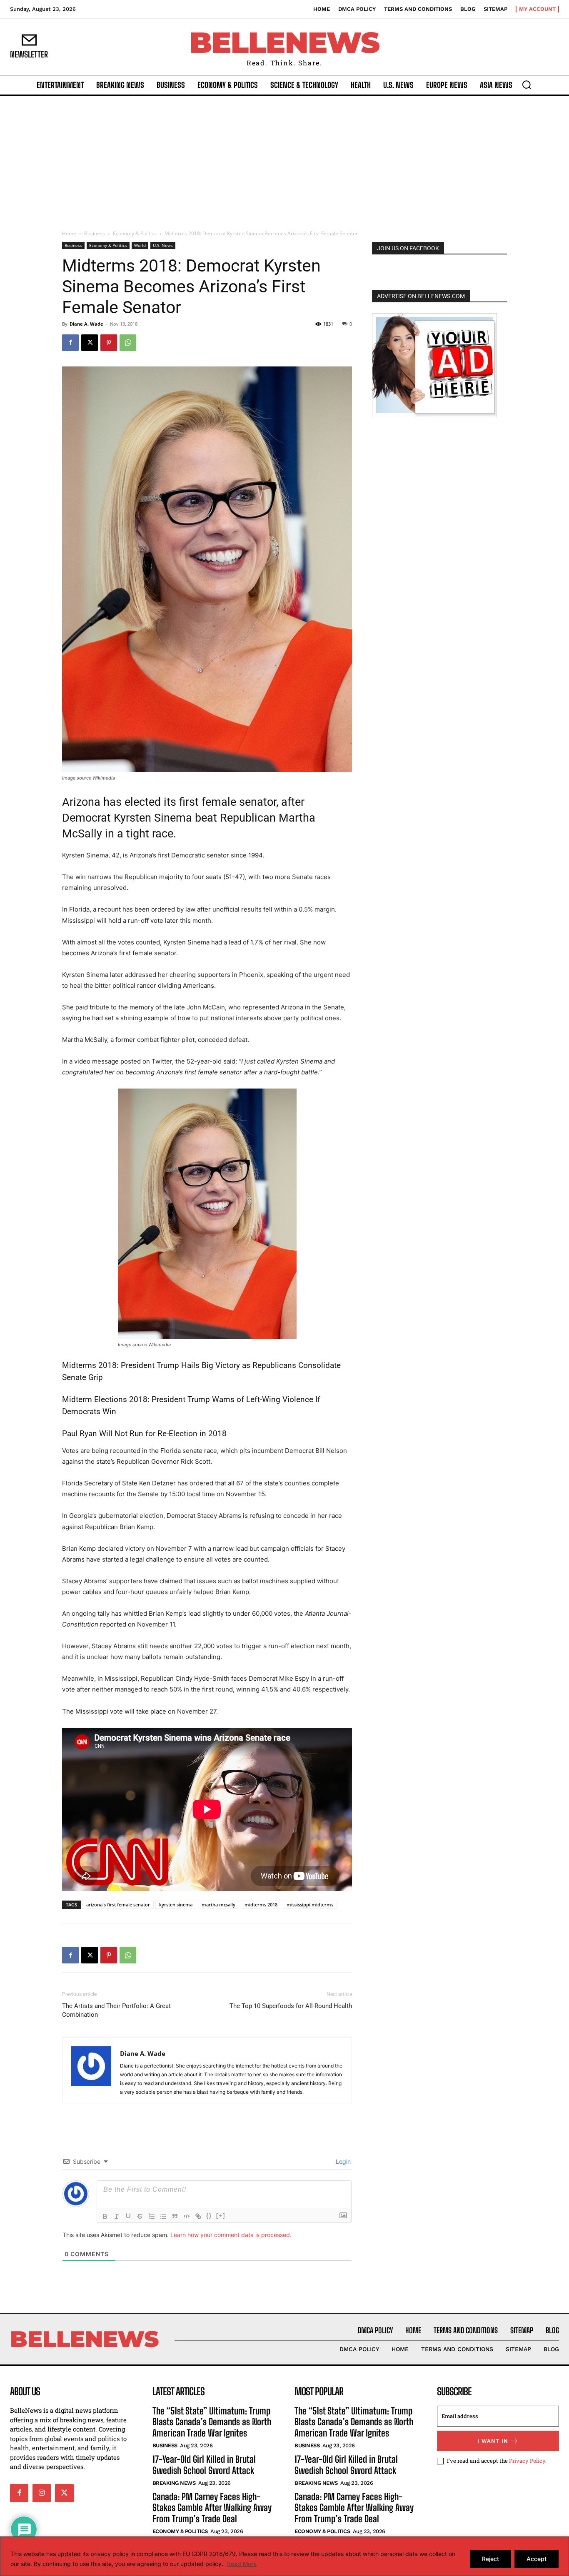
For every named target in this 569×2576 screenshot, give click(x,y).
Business (95, 233)
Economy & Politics (135, 233)
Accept (537, 2559)
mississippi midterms (310, 1905)
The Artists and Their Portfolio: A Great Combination (116, 2010)
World (140, 245)
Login (342, 2161)
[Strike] (140, 2216)
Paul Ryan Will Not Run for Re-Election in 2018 (144, 1434)
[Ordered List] (152, 2216)
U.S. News (163, 245)
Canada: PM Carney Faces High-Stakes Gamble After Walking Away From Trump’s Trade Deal (212, 2508)
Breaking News (174, 2483)
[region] (284, 2556)
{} (209, 2216)
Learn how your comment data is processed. (231, 2235)
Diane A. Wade (86, 324)
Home (69, 233)
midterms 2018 (261, 1905)
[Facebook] (70, 343)
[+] (221, 2216)
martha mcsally (218, 1905)
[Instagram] (42, 2493)
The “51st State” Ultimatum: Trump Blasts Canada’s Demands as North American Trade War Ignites (212, 2422)
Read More (242, 2564)
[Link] (198, 2216)
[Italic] (117, 2216)
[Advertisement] (284, 158)
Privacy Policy (527, 2461)
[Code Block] (187, 2216)
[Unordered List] (163, 2216)
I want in (493, 2441)
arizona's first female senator (118, 1905)
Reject (490, 2559)
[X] (90, 343)
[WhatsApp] (128, 343)
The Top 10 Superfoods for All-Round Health (291, 2006)
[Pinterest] (109, 343)
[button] (527, 85)
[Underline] (128, 2216)
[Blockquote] (175, 2216)
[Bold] (105, 2216)
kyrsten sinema (176, 1905)
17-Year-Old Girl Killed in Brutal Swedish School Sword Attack (204, 2465)
